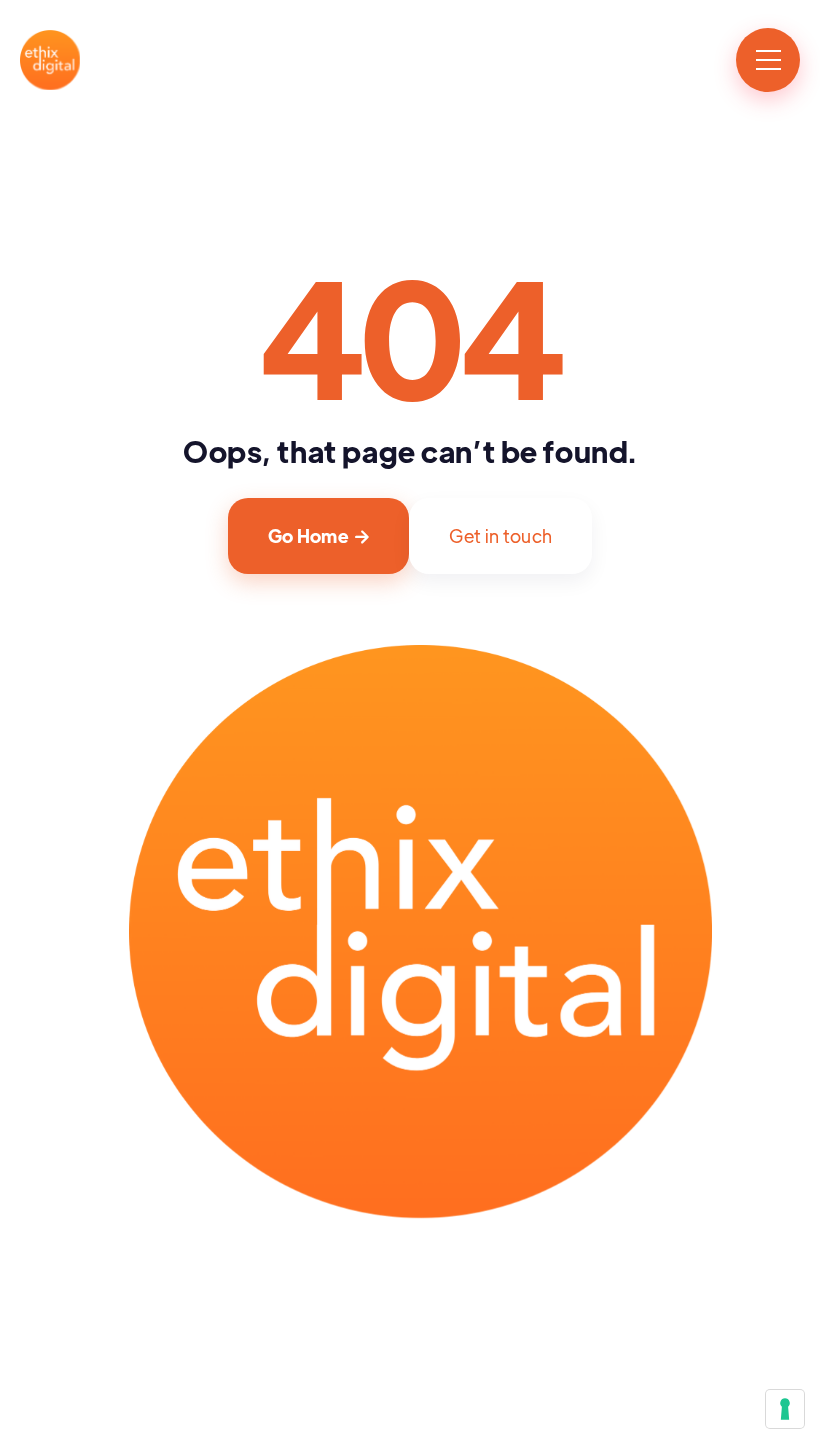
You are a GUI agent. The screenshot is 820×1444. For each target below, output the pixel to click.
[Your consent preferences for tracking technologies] (785, 1409)
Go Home (319, 535)
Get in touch (500, 535)
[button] (768, 60)
